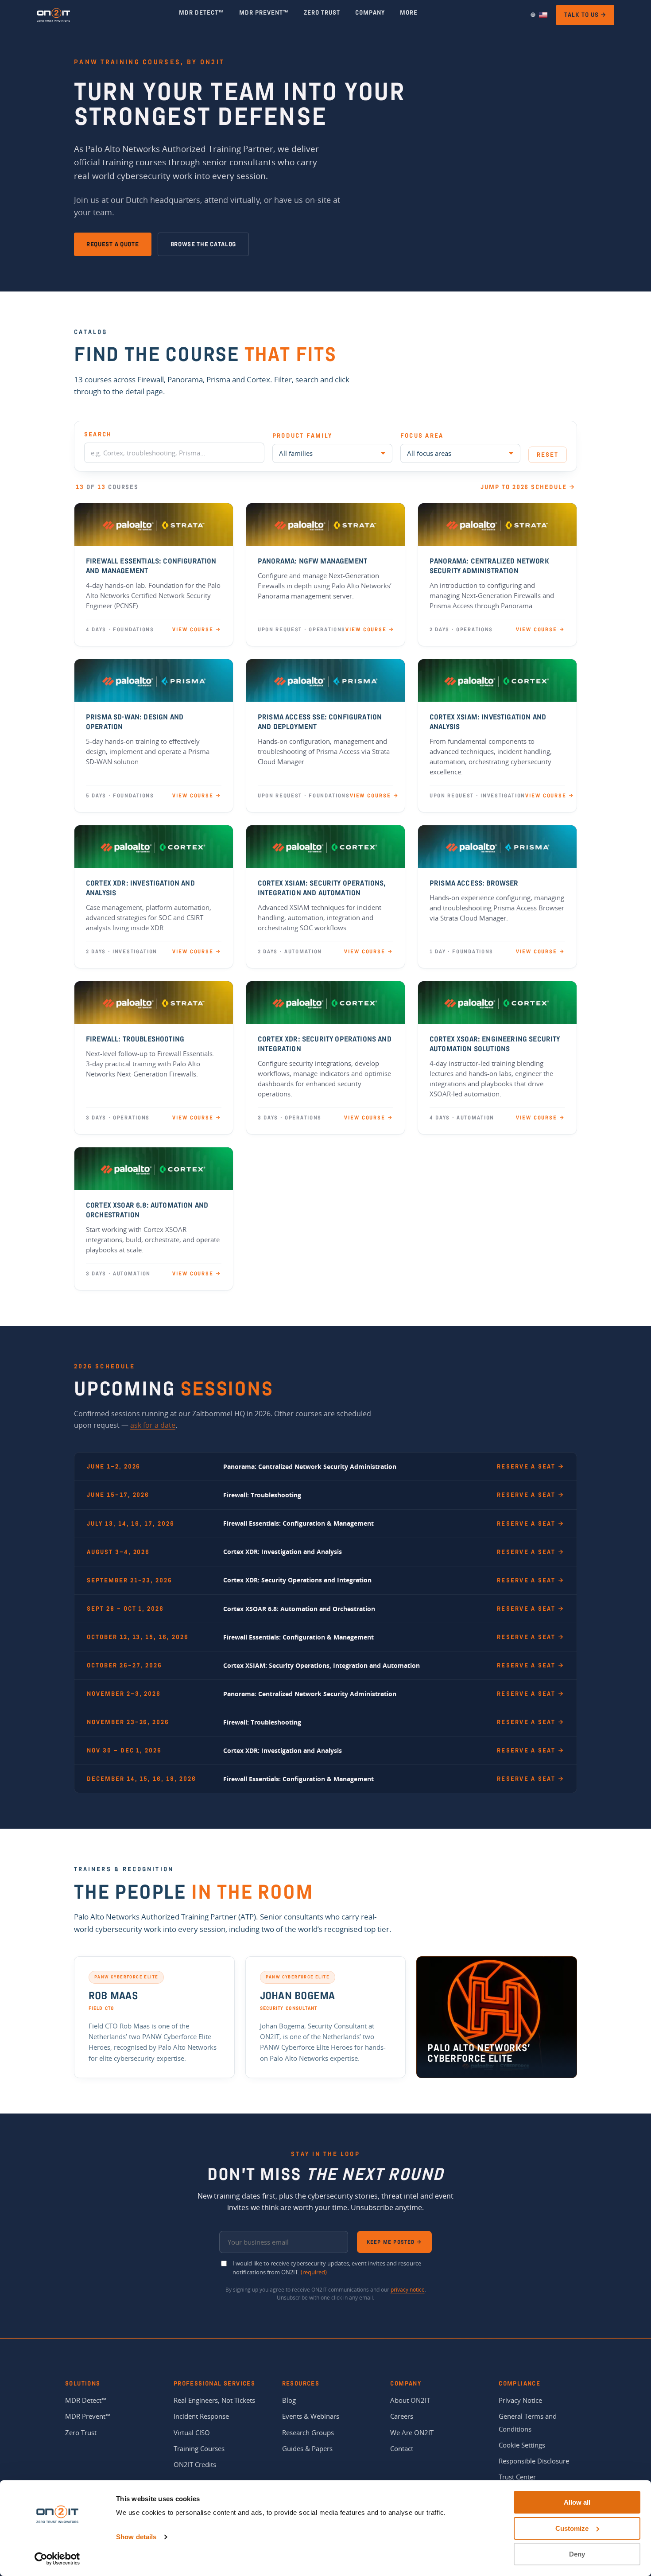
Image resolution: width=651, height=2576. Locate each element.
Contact (402, 2448)
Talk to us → (585, 15)
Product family (302, 436)
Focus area (422, 436)
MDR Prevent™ (88, 2416)
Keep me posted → (394, 2242)
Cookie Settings (522, 2445)
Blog (289, 2400)
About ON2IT (410, 2400)
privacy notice (408, 2290)
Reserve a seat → (531, 1467)
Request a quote (113, 244)
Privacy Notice (520, 2400)
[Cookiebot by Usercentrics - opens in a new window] (57, 2559)
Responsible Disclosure (534, 2461)
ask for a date (153, 1425)
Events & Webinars (311, 2416)
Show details (136, 2537)
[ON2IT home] (54, 15)
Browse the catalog (203, 244)
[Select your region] (538, 15)
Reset (548, 455)
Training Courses (199, 2448)
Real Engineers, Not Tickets (214, 2400)
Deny (577, 2554)
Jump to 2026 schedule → (528, 487)
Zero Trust (81, 2432)
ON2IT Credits (195, 2464)
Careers (402, 2416)
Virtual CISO (192, 2432)
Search (98, 434)
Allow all (577, 2502)
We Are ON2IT (412, 2432)
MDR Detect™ (86, 2400)
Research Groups (308, 2432)
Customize (572, 2528)
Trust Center (517, 2477)
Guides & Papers (307, 2448)
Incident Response (201, 2416)
